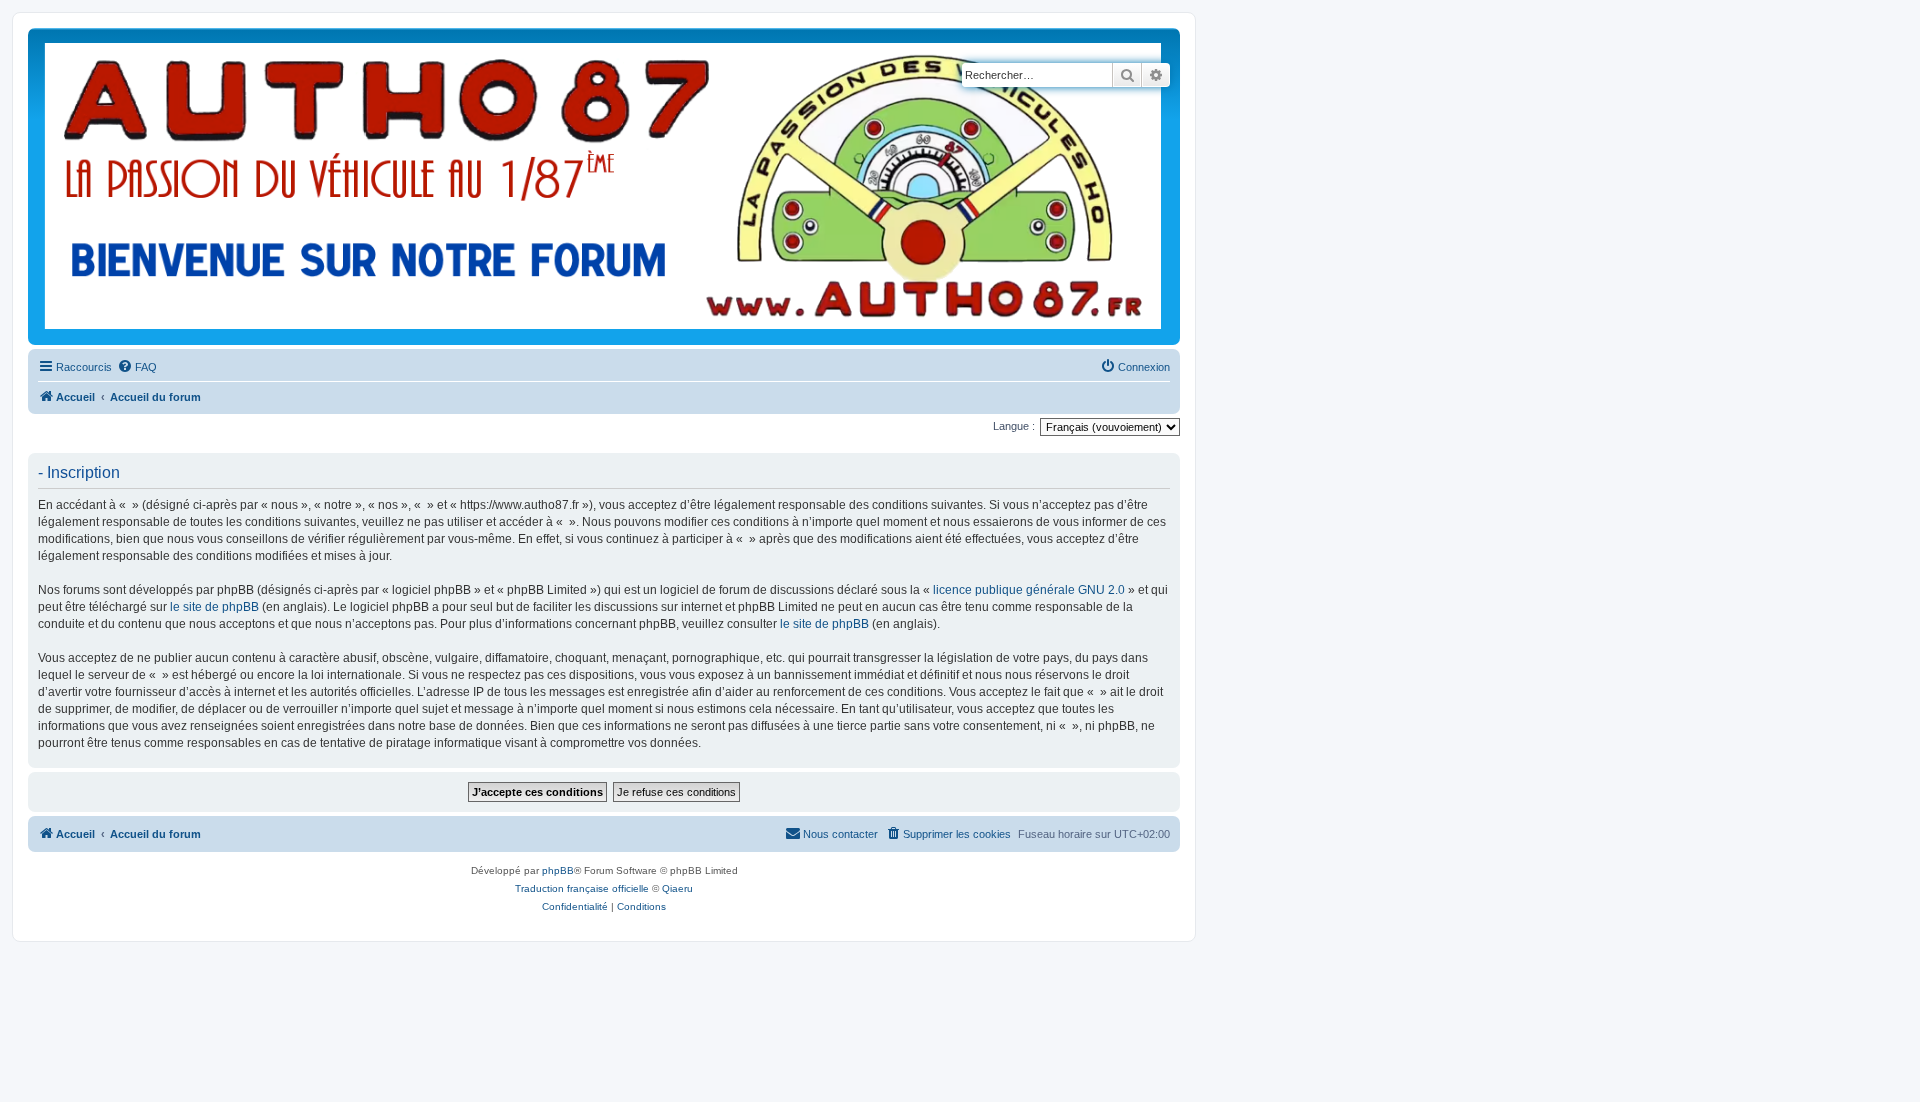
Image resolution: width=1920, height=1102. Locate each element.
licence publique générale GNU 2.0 (1029, 590)
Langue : (1014, 426)
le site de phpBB (214, 607)
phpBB (558, 870)
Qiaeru (677, 888)
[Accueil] (603, 186)
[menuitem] (137, 367)
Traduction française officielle (582, 888)
